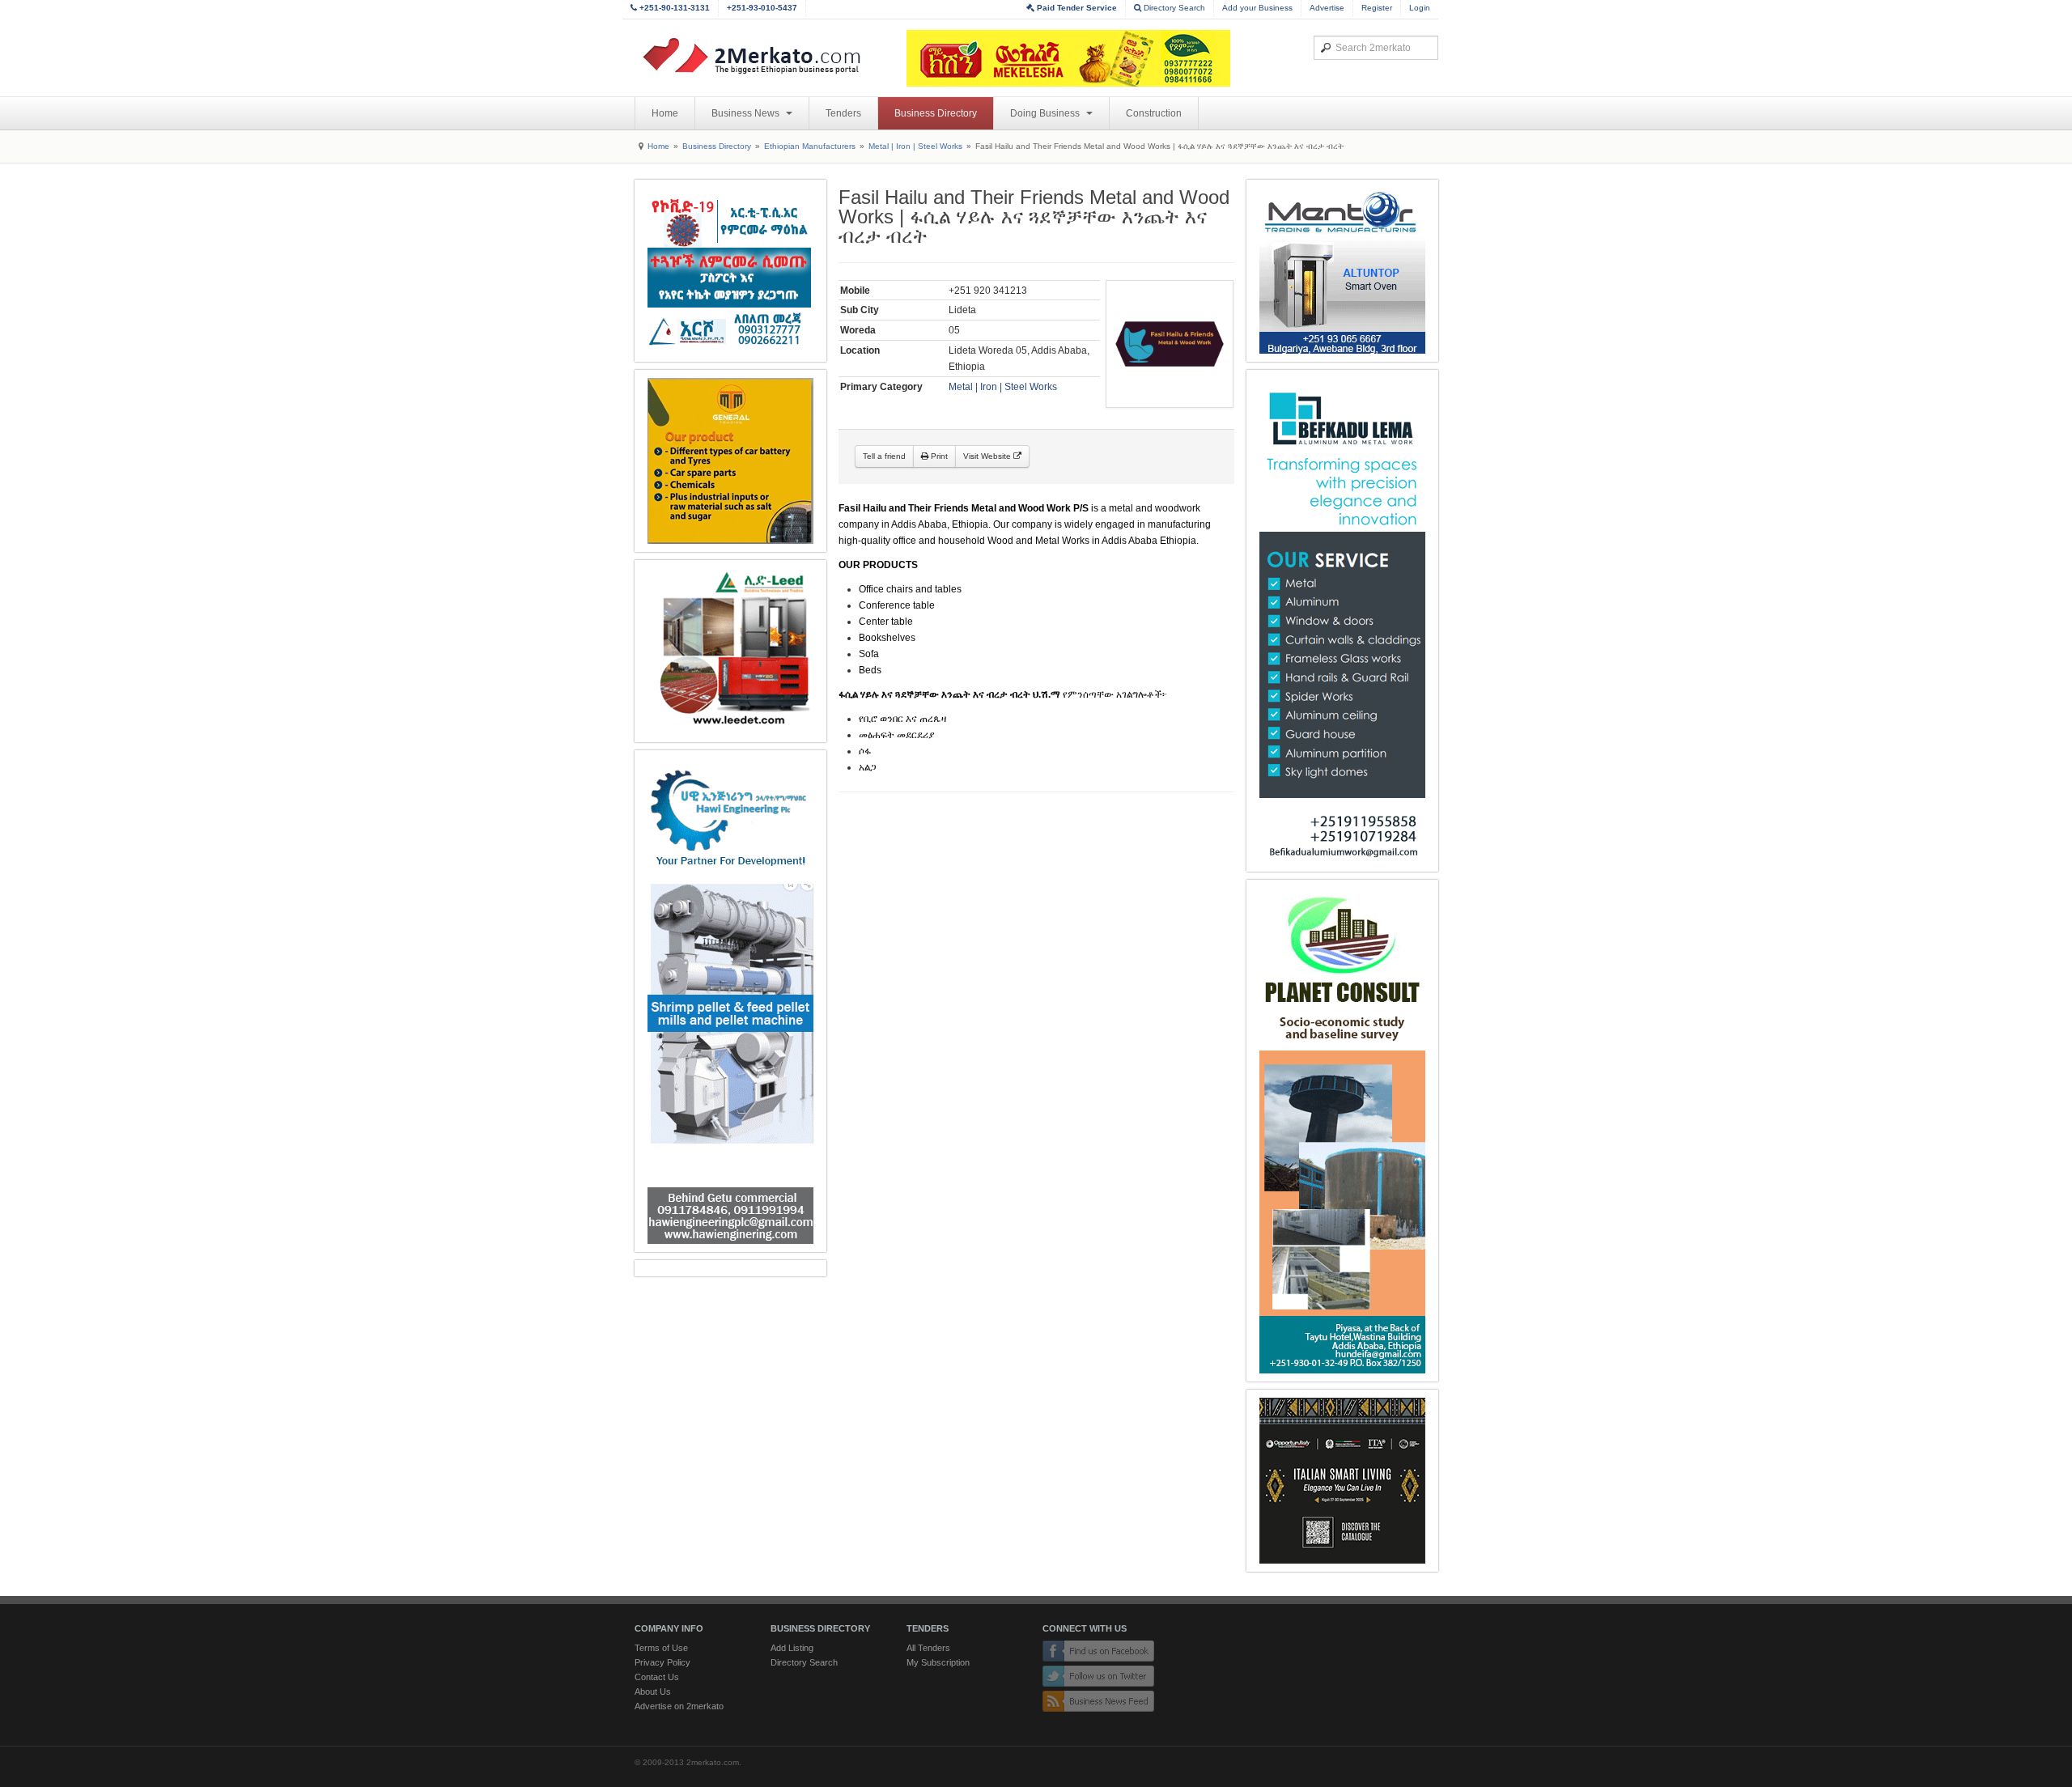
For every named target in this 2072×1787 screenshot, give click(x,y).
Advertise (1327, 8)
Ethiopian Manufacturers (810, 146)
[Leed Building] (730, 651)
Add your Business (1257, 8)
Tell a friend (884, 456)
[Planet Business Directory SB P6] (1342, 1131)
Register (1377, 8)
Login (1420, 8)
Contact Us (657, 1677)
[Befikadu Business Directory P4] (1342, 621)
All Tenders (928, 1648)
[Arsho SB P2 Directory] (730, 271)
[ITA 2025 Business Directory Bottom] (1342, 1481)
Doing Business (1046, 113)
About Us (653, 1691)
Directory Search (1173, 8)
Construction (1154, 113)
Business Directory (936, 113)
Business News (747, 113)
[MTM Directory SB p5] (730, 461)
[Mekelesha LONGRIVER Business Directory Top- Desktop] (1068, 58)
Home (665, 113)
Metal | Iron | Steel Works (915, 146)
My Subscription (938, 1662)
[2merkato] (762, 56)
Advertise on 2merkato (679, 1706)
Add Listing (792, 1648)
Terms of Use (661, 1648)
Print (938, 456)
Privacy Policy (662, 1662)
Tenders (843, 113)
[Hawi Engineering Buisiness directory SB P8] (730, 1001)
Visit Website (988, 456)
